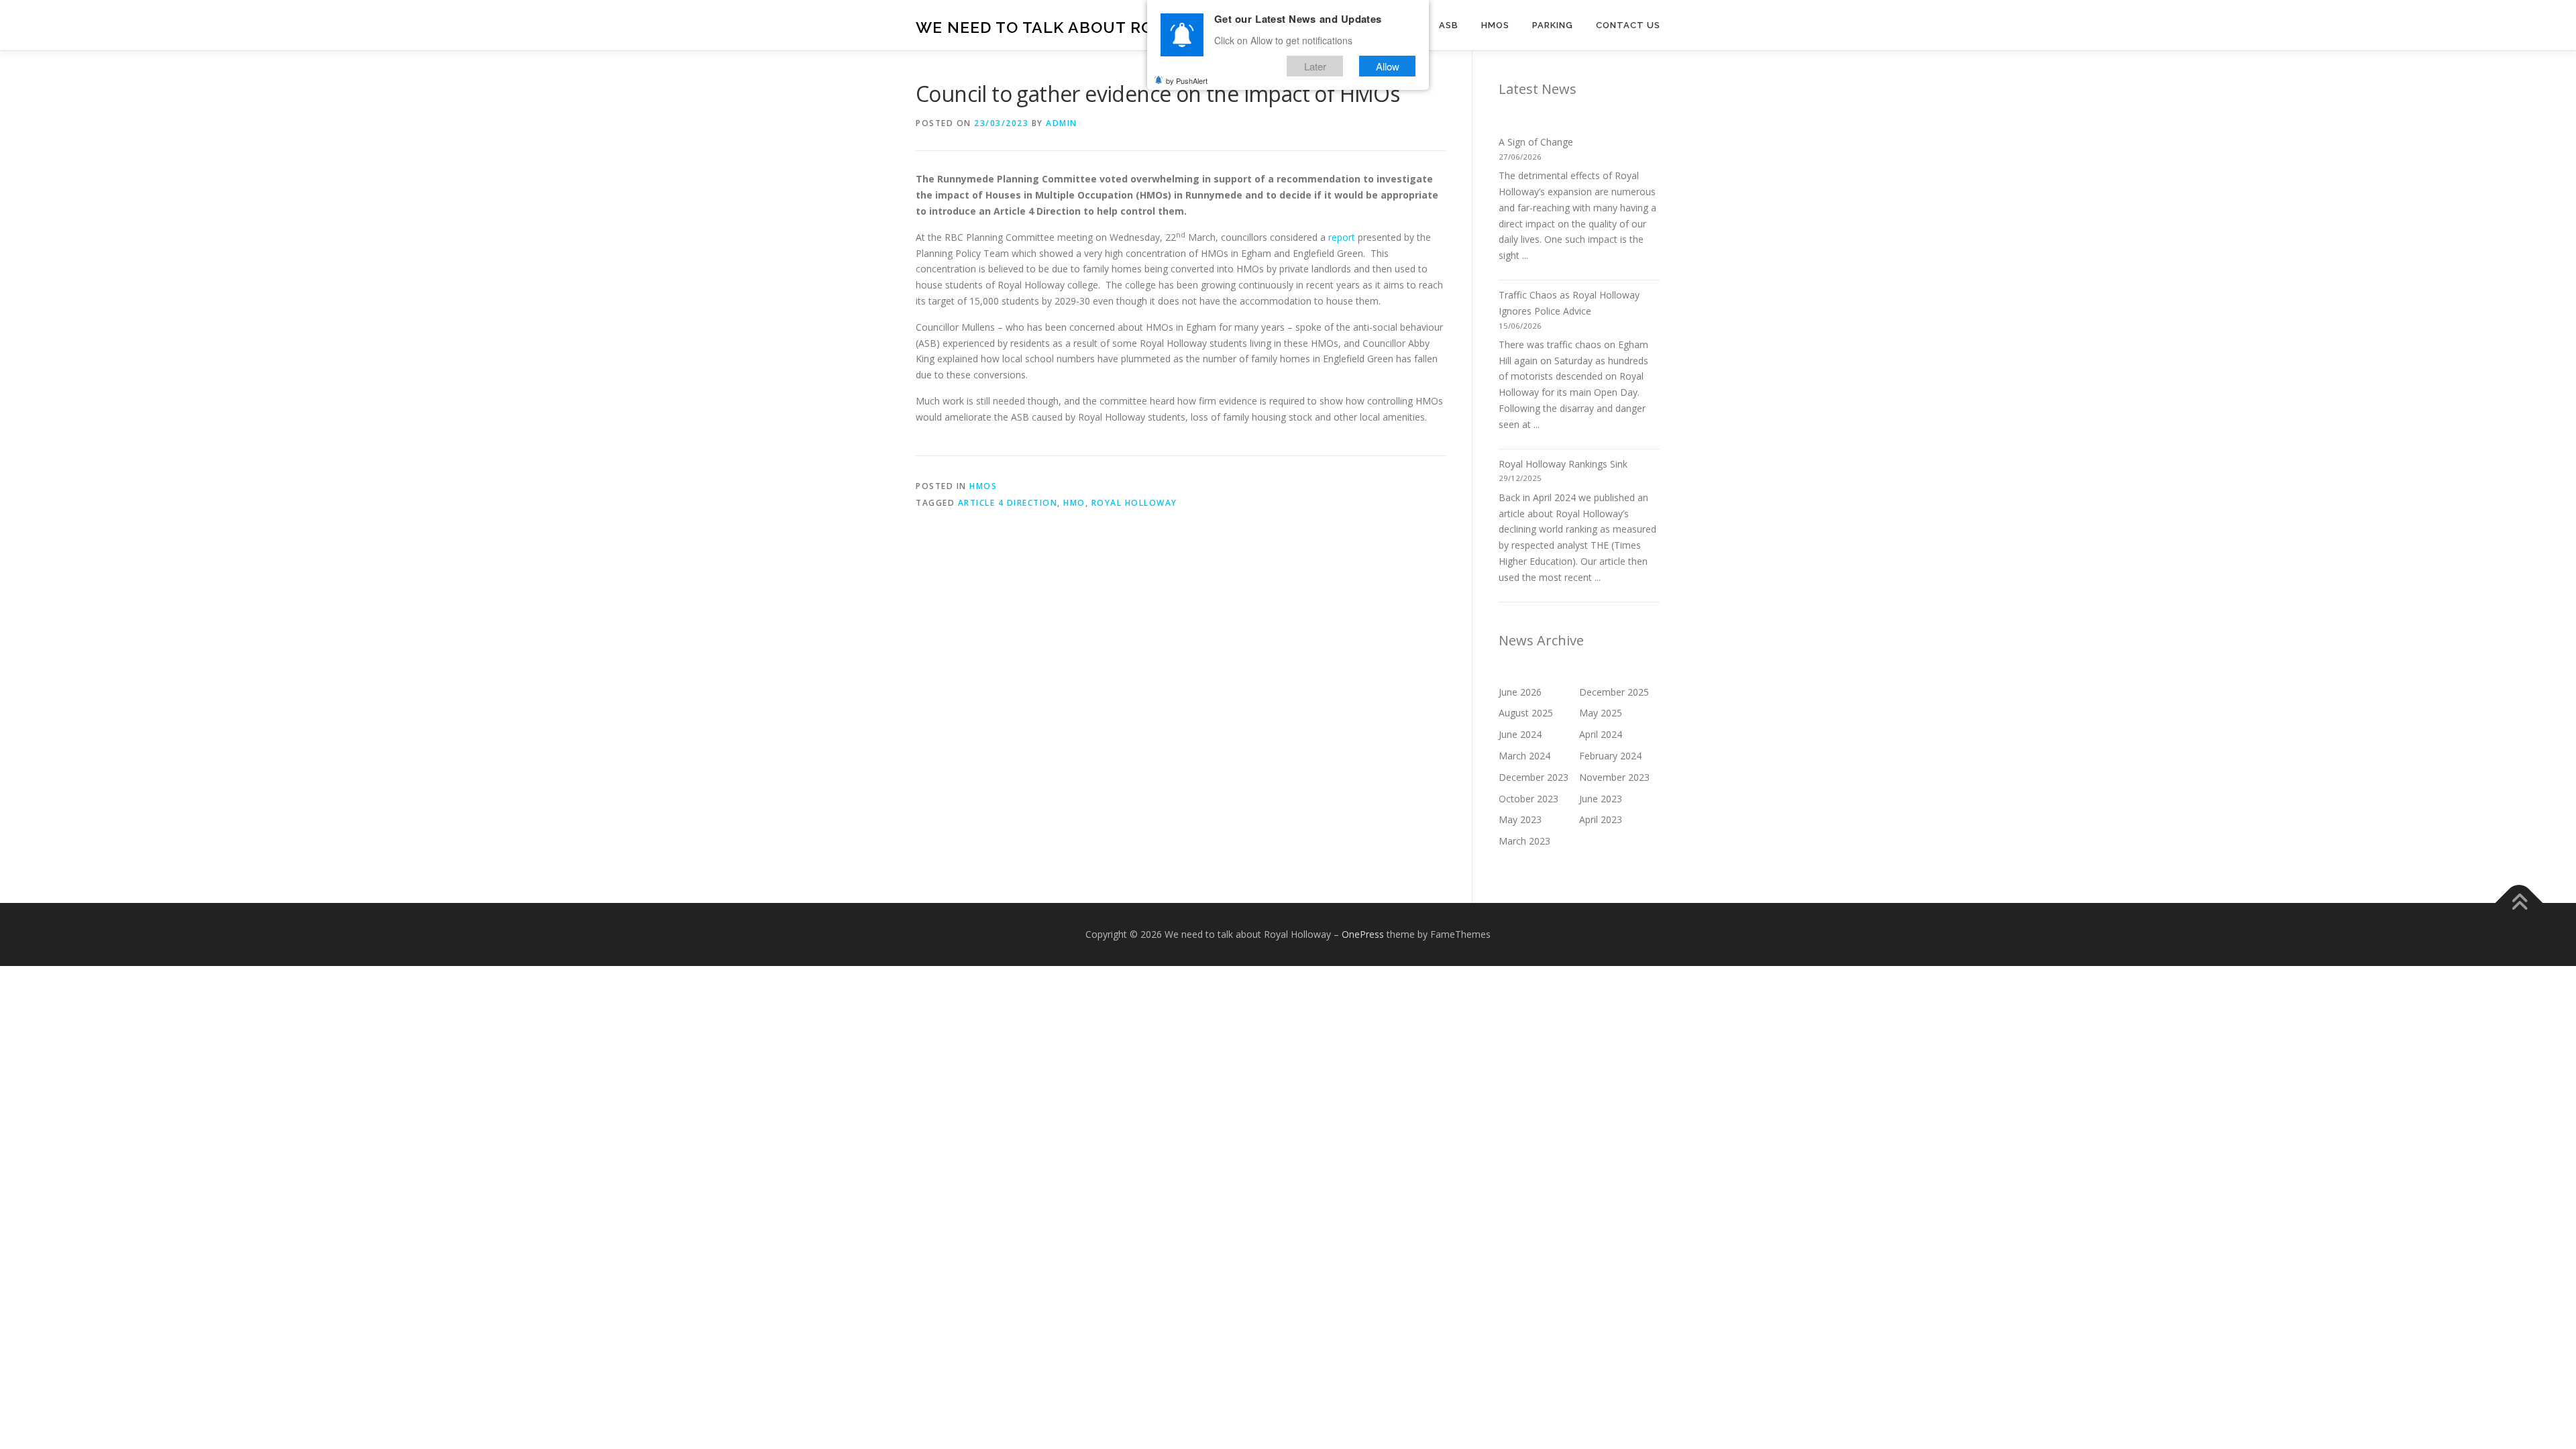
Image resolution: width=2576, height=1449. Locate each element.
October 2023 (1528, 799)
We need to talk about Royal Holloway (1098, 27)
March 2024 (1524, 756)
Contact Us (1628, 25)
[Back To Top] (2519, 903)
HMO (1074, 503)
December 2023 (1534, 777)
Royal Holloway (1134, 503)
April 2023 (1601, 819)
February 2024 (1610, 756)
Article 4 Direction (1008, 503)
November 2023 (1614, 777)
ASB (1449, 25)
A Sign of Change (1536, 142)
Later (1315, 66)
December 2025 (1614, 692)
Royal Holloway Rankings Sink (1563, 464)
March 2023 (1524, 841)
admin (1062, 123)
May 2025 (1601, 713)
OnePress (1363, 934)
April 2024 (1601, 734)
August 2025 (1526, 713)
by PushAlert (1187, 80)
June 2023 (1601, 799)
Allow (1388, 66)
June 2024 (1520, 734)
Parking (1553, 25)
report (1342, 237)
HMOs (1495, 25)
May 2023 (1520, 819)
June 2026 (1520, 692)
